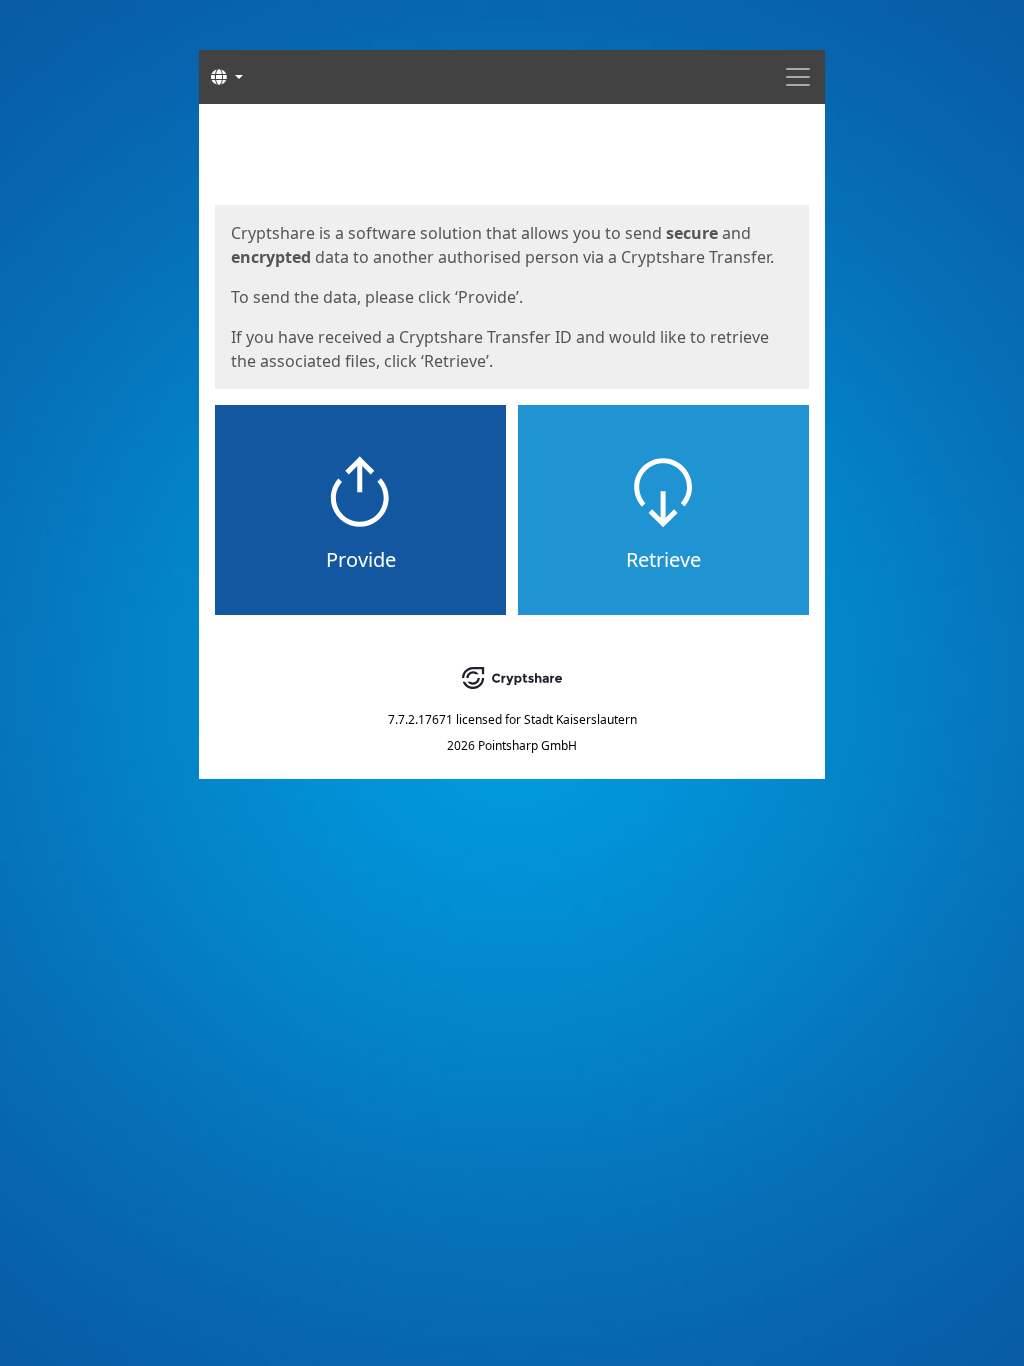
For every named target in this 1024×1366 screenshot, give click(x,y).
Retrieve (663, 559)
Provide (361, 559)
